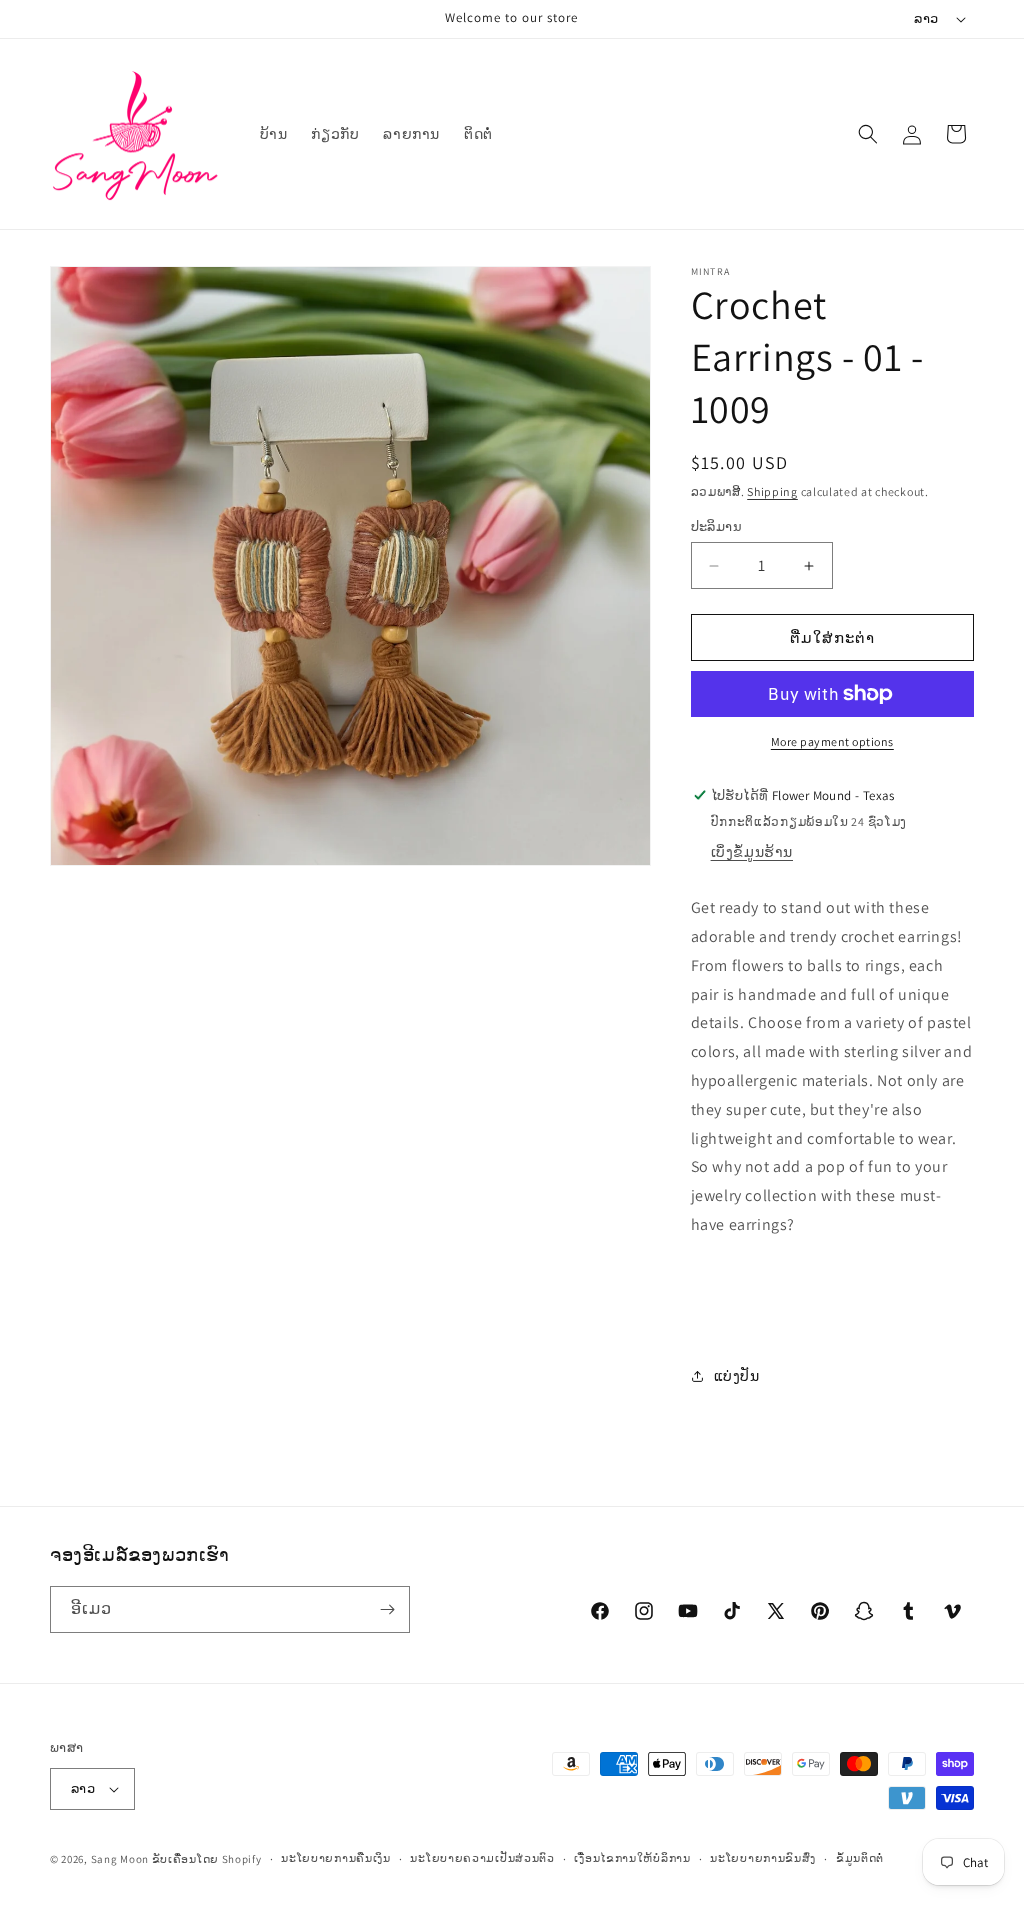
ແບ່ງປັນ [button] (737, 1376)
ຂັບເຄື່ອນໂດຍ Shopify (207, 1859)
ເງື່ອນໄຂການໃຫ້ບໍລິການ (632, 1858)
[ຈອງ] (387, 1609)
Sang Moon (120, 1859)
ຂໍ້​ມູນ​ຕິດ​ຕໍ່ (860, 1858)
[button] (868, 134)
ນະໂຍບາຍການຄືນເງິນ (336, 1858)
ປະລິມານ (716, 526)
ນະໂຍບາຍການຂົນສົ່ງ (763, 1858)
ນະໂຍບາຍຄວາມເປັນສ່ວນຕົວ (482, 1858)
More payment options (832, 741)
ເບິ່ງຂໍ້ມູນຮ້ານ (752, 852)
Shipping (772, 491)
